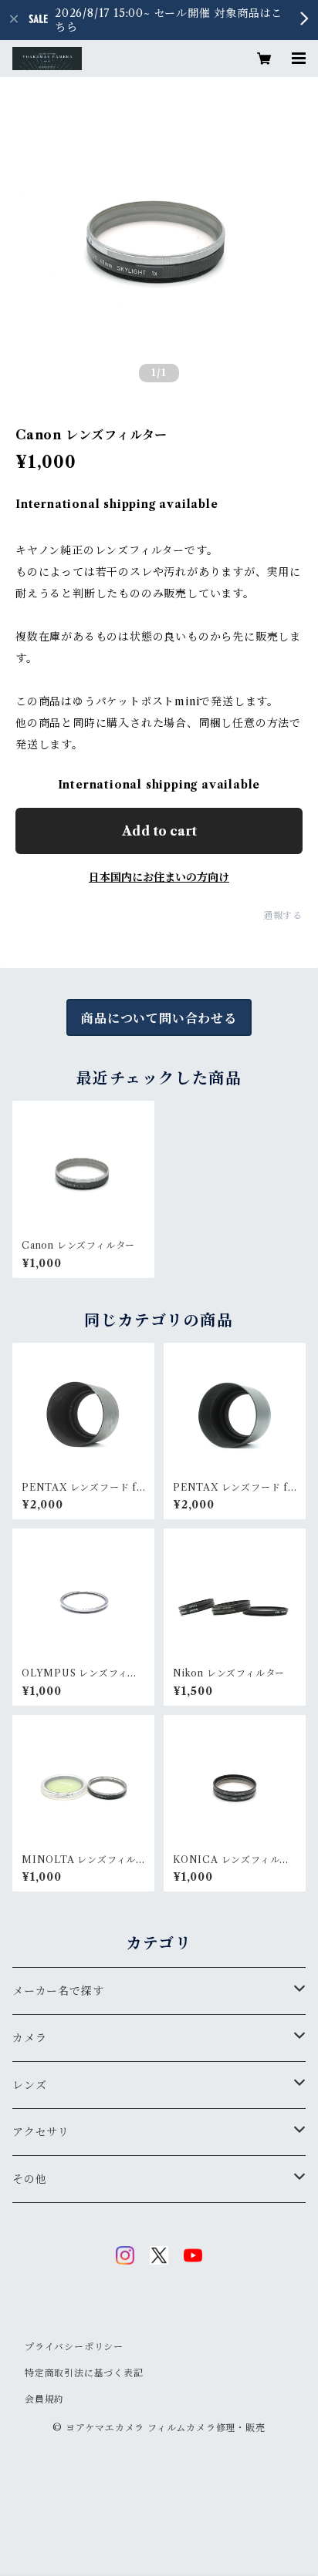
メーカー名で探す (58, 1991)
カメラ (29, 2038)
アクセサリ (41, 2132)
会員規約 (44, 2399)
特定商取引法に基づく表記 (84, 2373)
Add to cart (159, 831)
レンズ (29, 2085)
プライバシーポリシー (74, 2347)
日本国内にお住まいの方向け (159, 877)
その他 (29, 2179)
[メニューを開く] (292, 59)
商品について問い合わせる (159, 1018)
